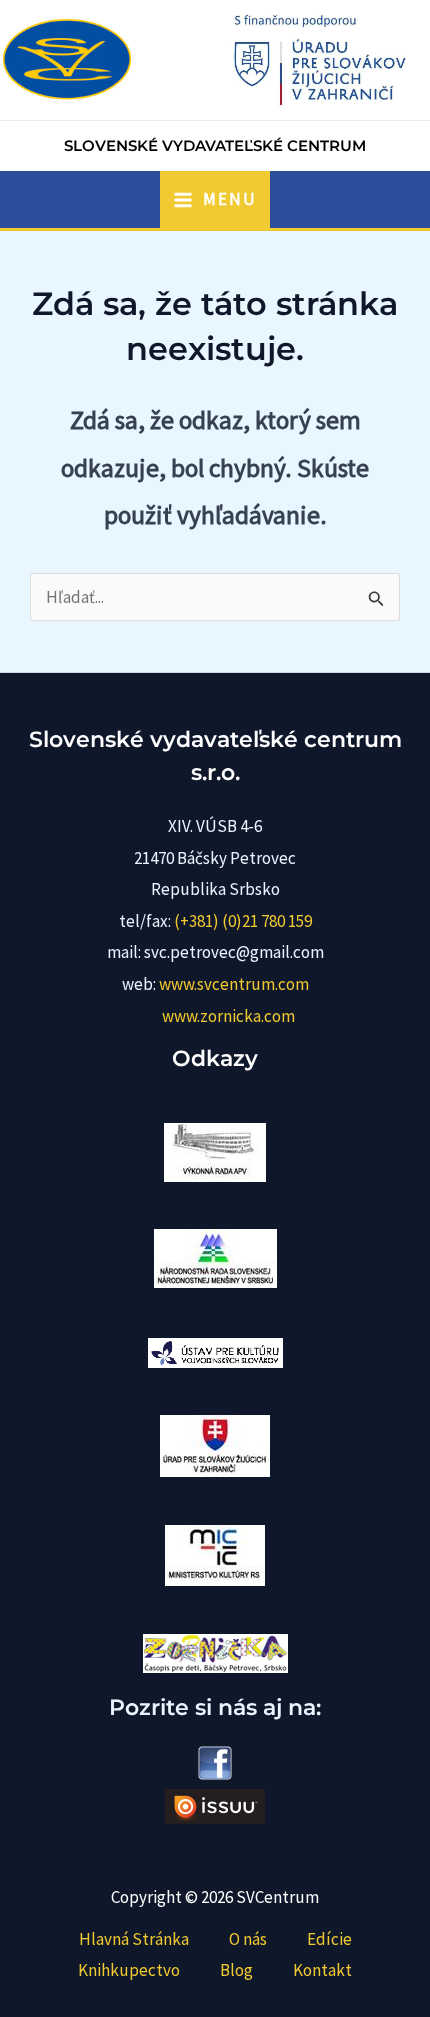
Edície (329, 1939)
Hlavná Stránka (134, 1939)
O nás (248, 1939)
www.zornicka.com (228, 1016)
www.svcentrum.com (234, 984)
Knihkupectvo (129, 1970)
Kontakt (322, 1970)
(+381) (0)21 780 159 (243, 921)
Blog (236, 1970)
